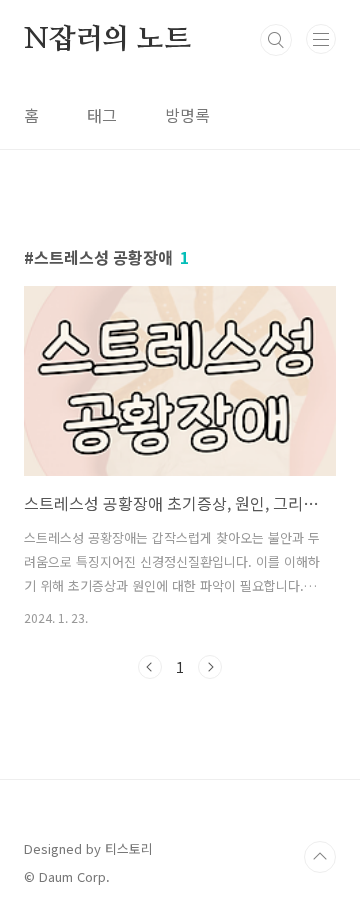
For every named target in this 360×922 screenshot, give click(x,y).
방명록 (187, 115)
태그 (102, 115)
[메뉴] (321, 39)
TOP (320, 857)
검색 (276, 40)
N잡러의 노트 (107, 40)
